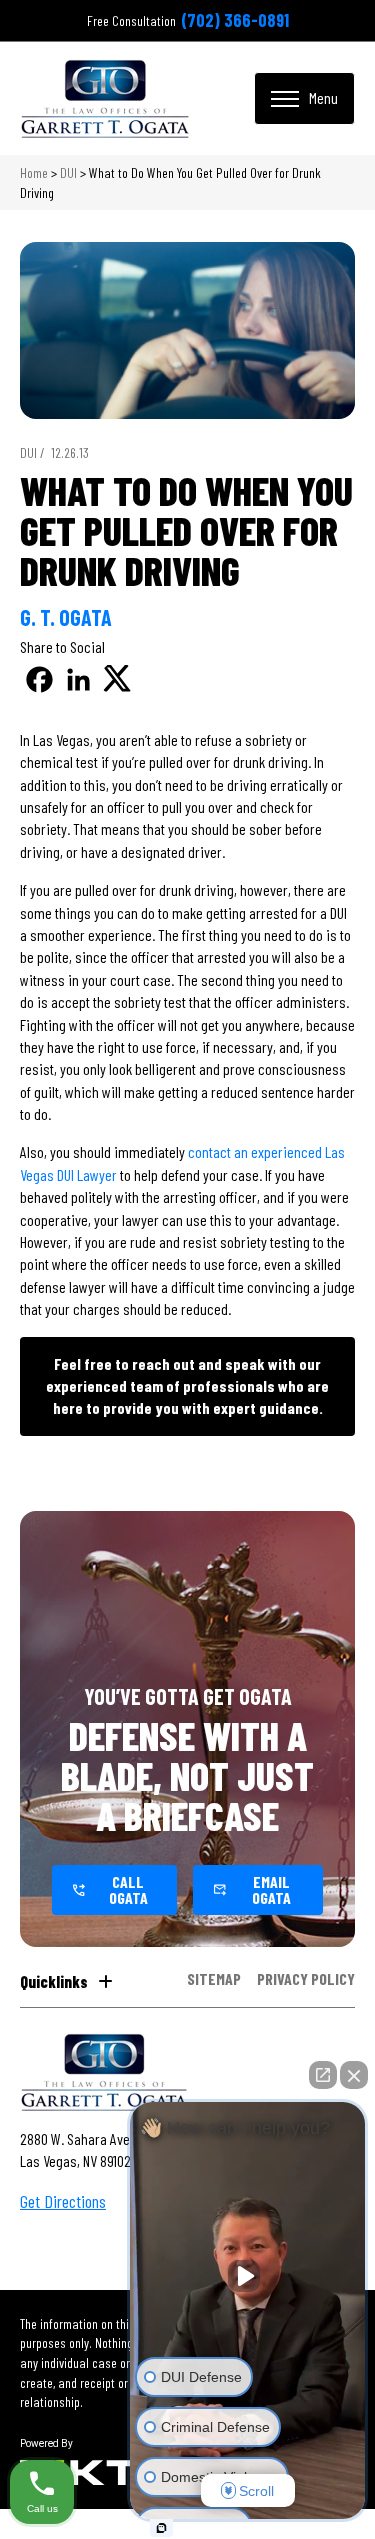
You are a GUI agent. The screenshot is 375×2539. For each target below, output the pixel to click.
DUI (68, 172)
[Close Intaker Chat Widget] (354, 2075)
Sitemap (214, 1979)
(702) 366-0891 (235, 20)
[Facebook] (39, 679)
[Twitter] (117, 679)
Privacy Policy (306, 1979)
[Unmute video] (248, 2276)
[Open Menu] (304, 98)
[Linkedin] (78, 679)
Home (34, 172)
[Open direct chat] (323, 2075)
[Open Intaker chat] (161, 2528)
